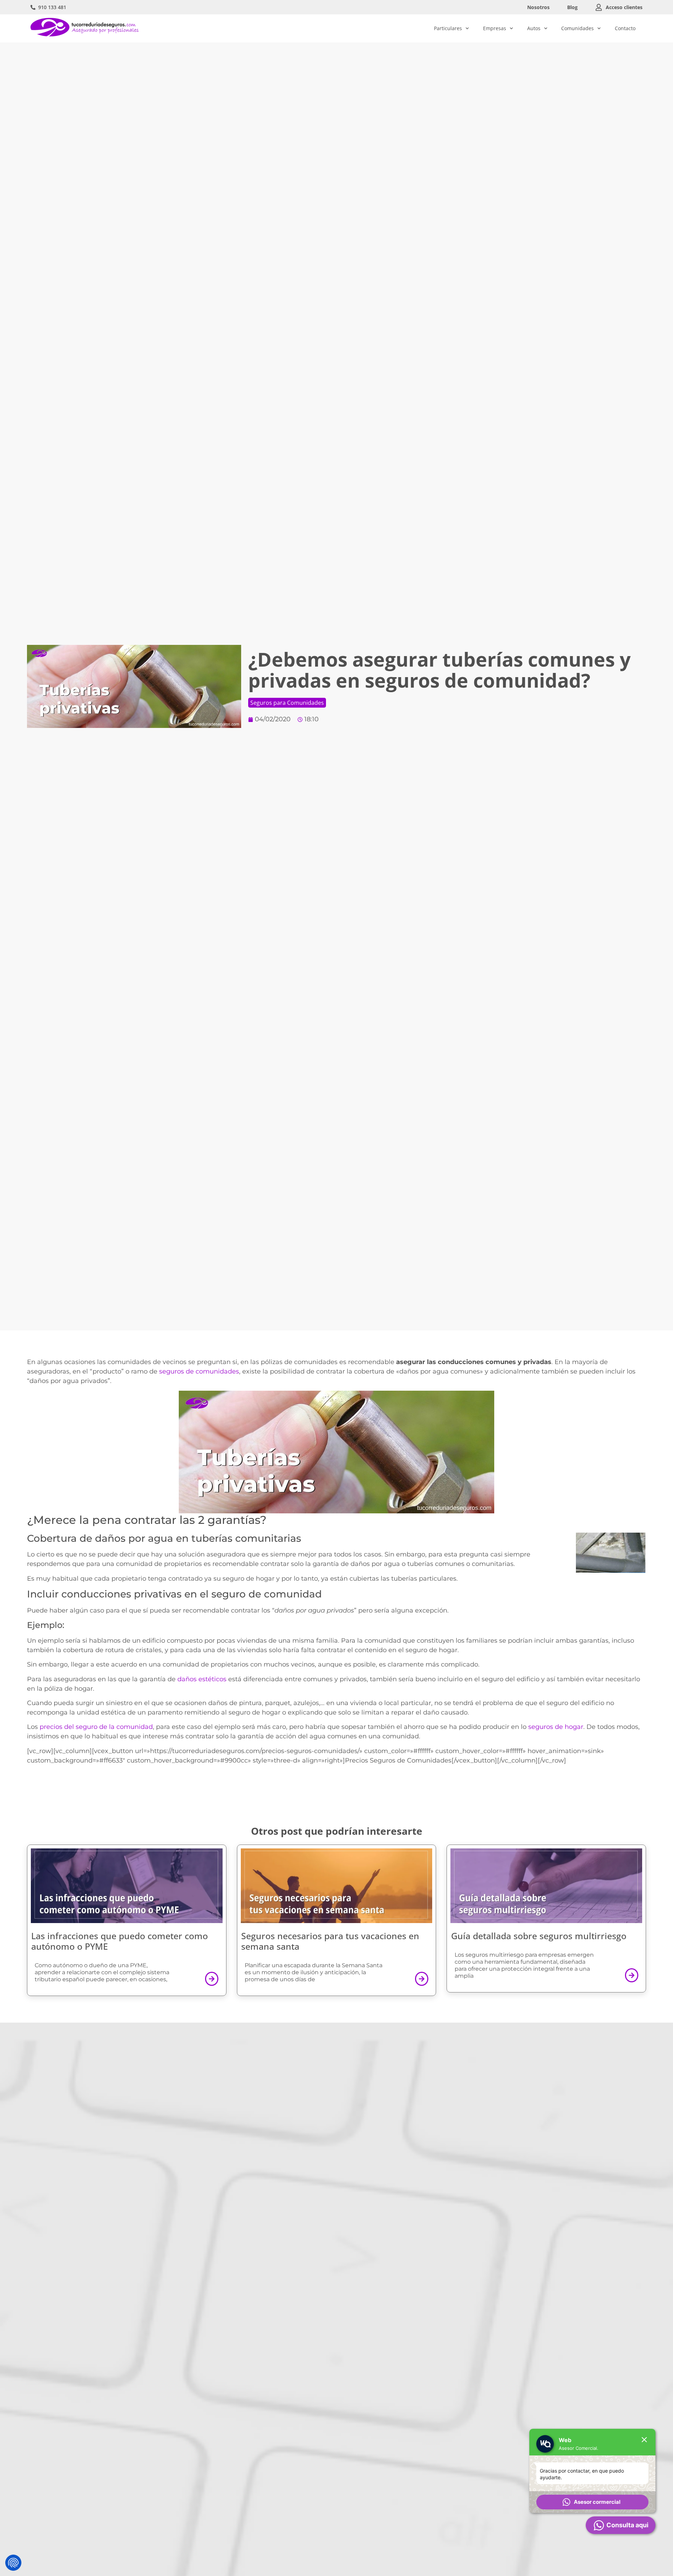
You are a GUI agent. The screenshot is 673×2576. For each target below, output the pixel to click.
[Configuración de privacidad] (13, 2563)
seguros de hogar (556, 1727)
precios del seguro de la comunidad (96, 1727)
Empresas (495, 28)
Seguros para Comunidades (287, 703)
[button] (592, 2502)
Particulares (448, 28)
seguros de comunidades (199, 1371)
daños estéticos (202, 1679)
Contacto (625, 28)
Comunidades (577, 28)
